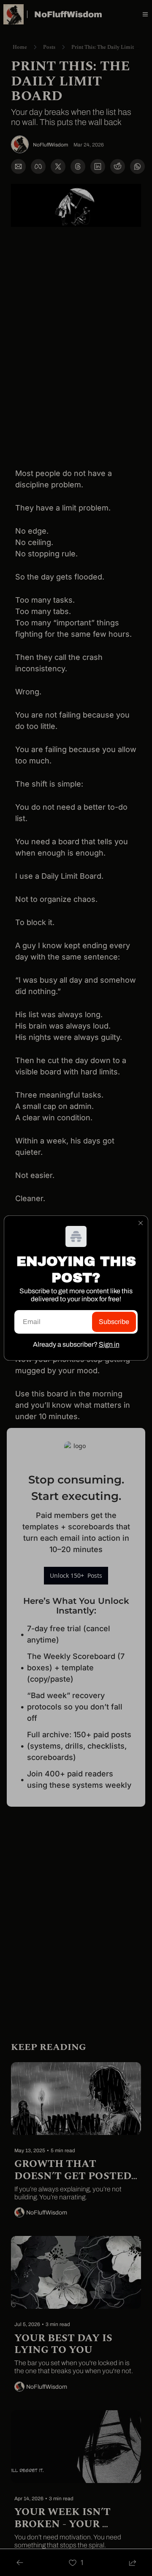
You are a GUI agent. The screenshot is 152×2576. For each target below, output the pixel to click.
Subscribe (114, 1322)
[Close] (141, 1223)
